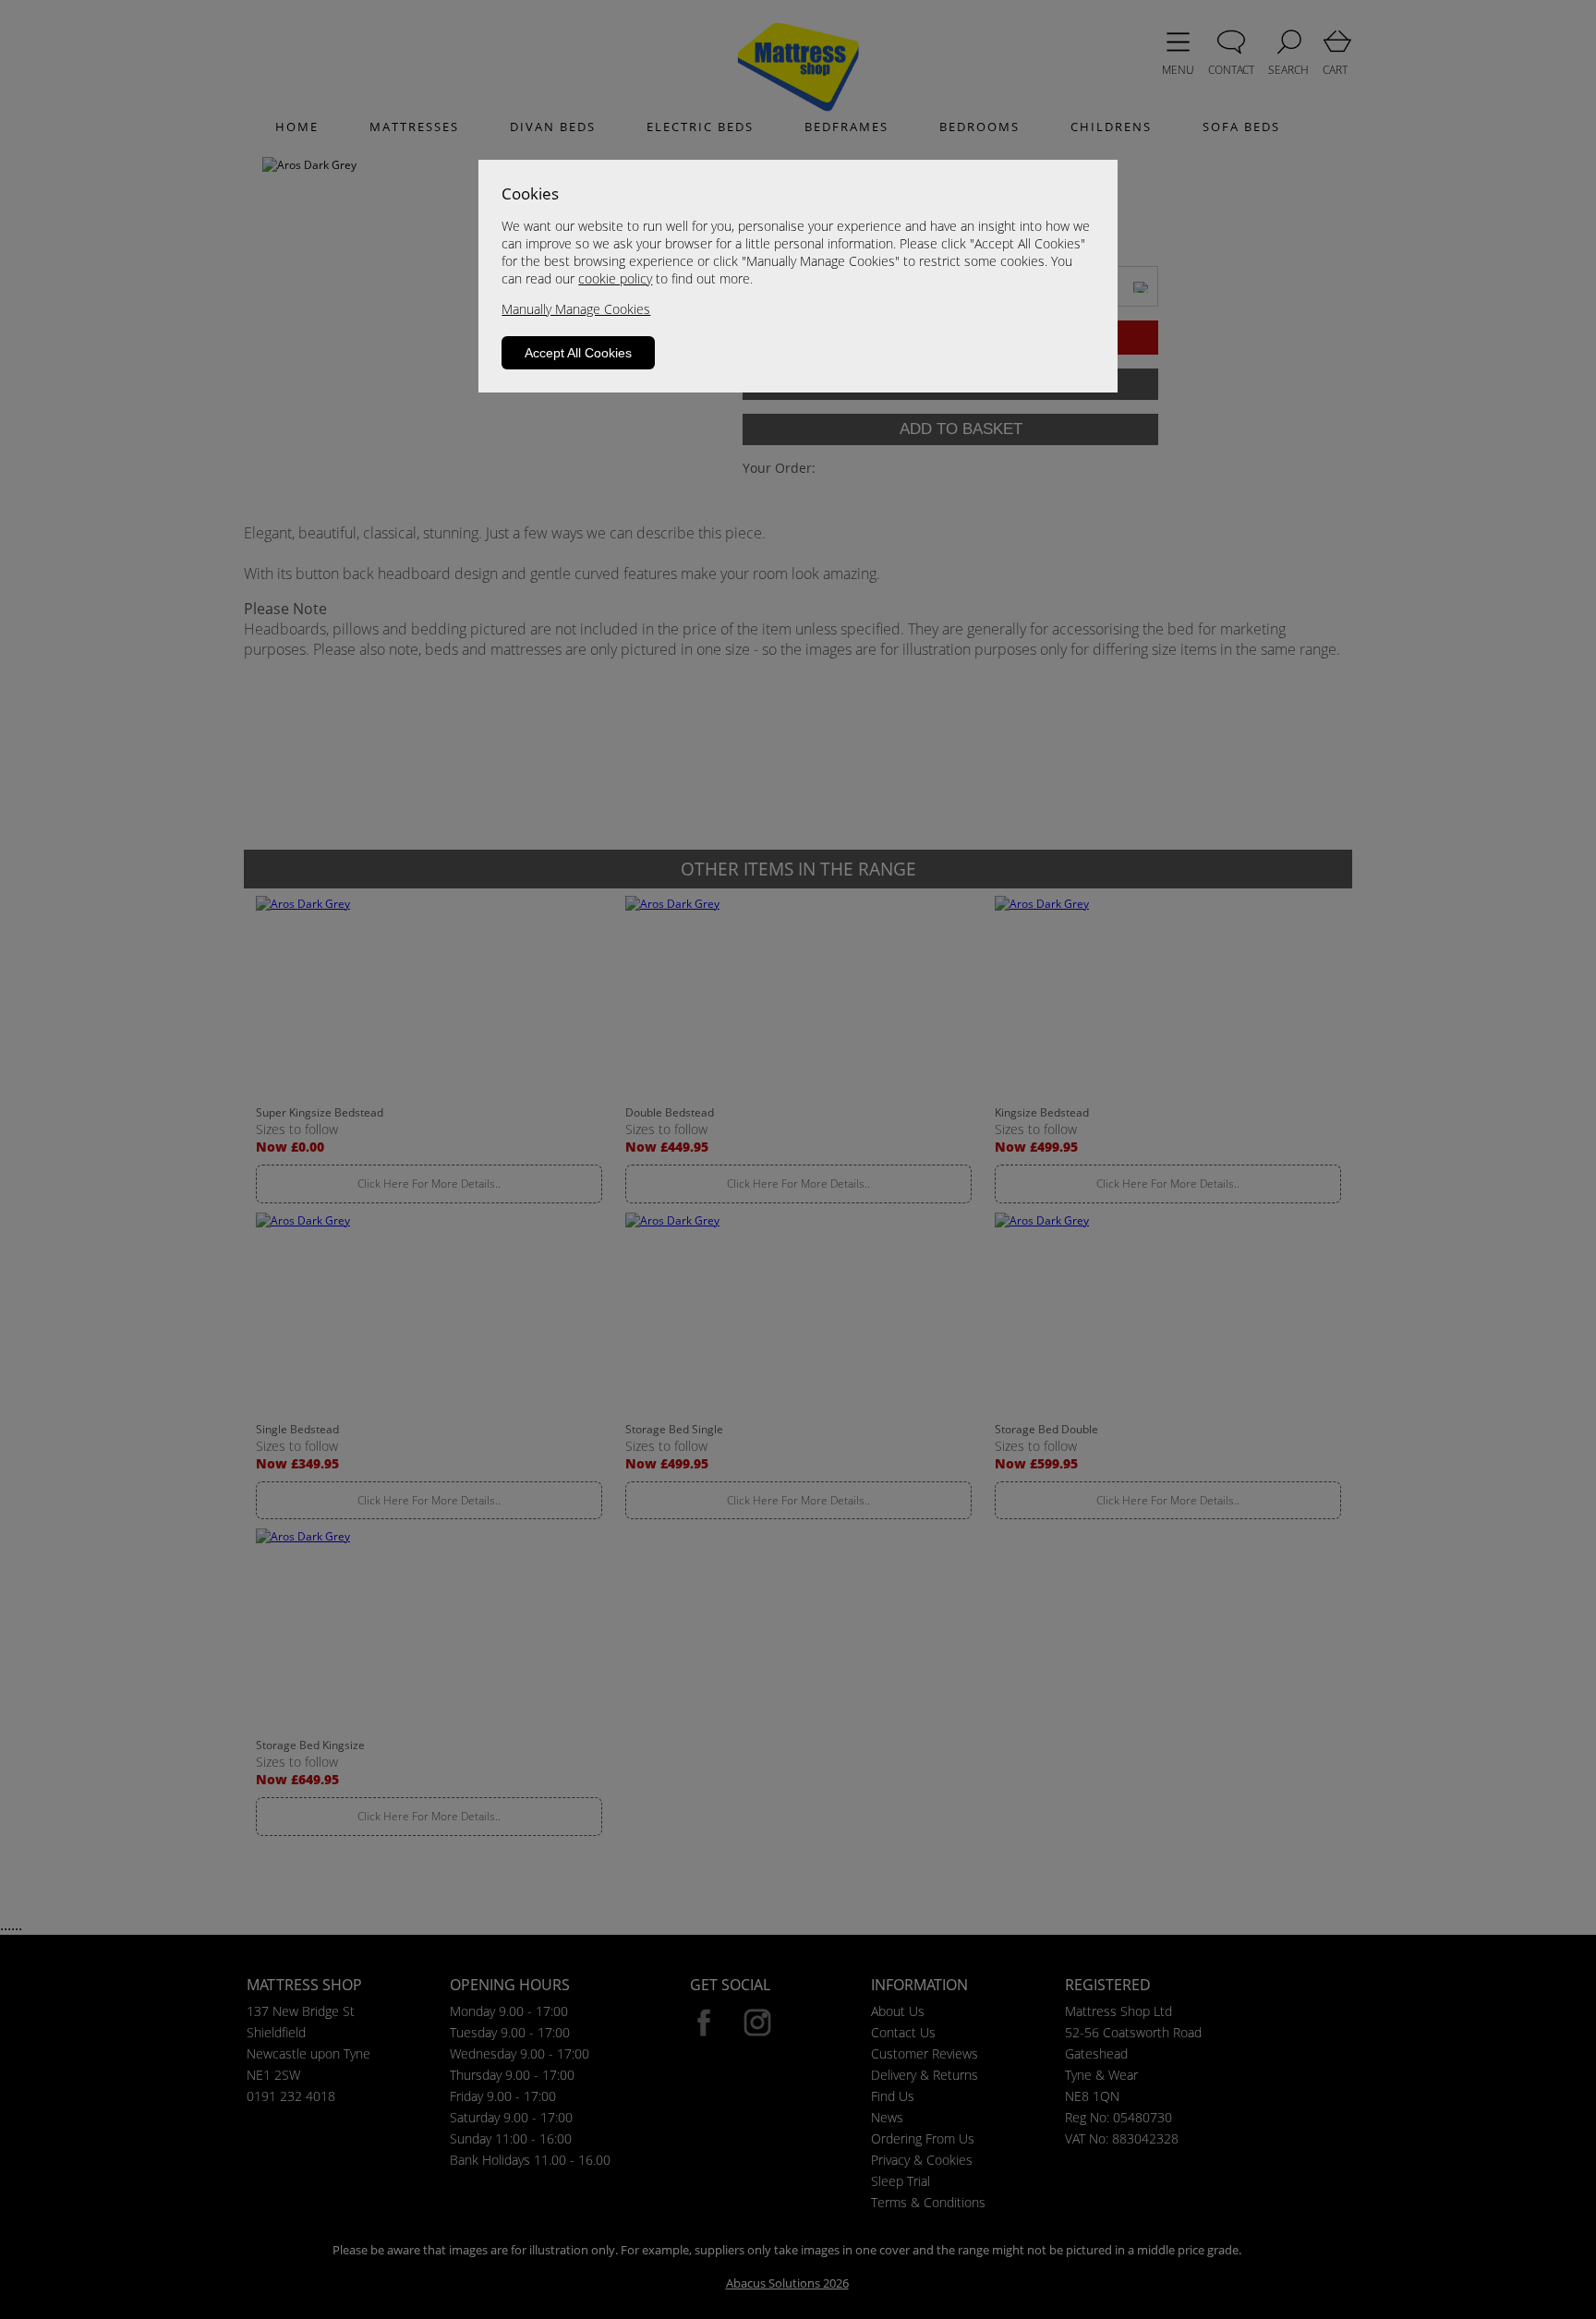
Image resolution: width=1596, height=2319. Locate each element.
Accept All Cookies (578, 353)
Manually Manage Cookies (576, 309)
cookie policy (615, 278)
